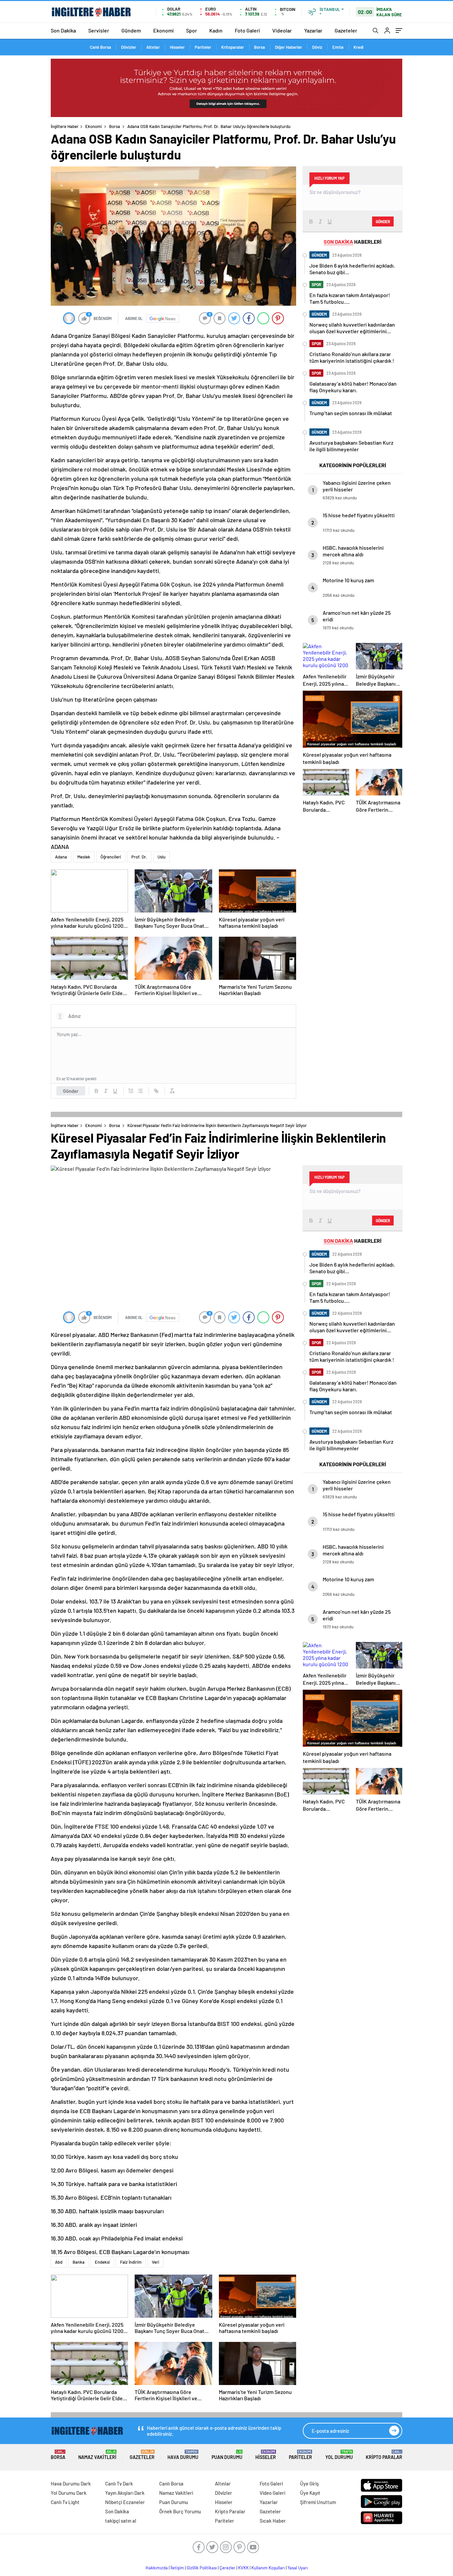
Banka (79, 2262)
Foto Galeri (247, 30)
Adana (61, 857)
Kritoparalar (233, 47)
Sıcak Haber (273, 2521)
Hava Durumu (183, 2455)
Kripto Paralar (384, 2455)
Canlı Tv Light (65, 2502)
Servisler (99, 30)
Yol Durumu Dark (69, 2493)
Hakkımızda (157, 2568)
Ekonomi (163, 30)
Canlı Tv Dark (119, 2483)
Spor (192, 30)
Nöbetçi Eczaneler (125, 2502)
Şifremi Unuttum (318, 2502)
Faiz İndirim (131, 2262)
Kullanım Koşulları (268, 2568)
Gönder (71, 1091)
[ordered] (131, 1091)
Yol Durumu (339, 2455)
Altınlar (153, 47)
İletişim (177, 2568)
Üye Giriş (309, 2483)
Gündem (131, 30)
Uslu (162, 857)
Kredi (358, 47)
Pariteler (203, 47)
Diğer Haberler (289, 47)
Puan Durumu (227, 2455)
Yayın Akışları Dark (125, 2493)
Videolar (282, 30)
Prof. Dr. (139, 857)
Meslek (84, 857)
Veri (156, 2262)
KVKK (243, 2568)
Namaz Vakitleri (97, 2455)
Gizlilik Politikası (202, 2568)
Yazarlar (313, 30)
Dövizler (129, 47)
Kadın (216, 30)
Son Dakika (63, 30)
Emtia (338, 47)
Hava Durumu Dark (71, 2483)
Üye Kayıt (310, 2493)
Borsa (259, 47)
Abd (59, 2262)
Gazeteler (346, 30)
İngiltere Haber (65, 126)
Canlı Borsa (100, 47)
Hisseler (177, 47)
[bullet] (140, 1091)
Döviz (317, 47)
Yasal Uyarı (298, 2568)
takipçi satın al (121, 2521)
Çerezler (227, 2568)
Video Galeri (272, 2493)
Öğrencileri (111, 857)
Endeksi (102, 2262)
